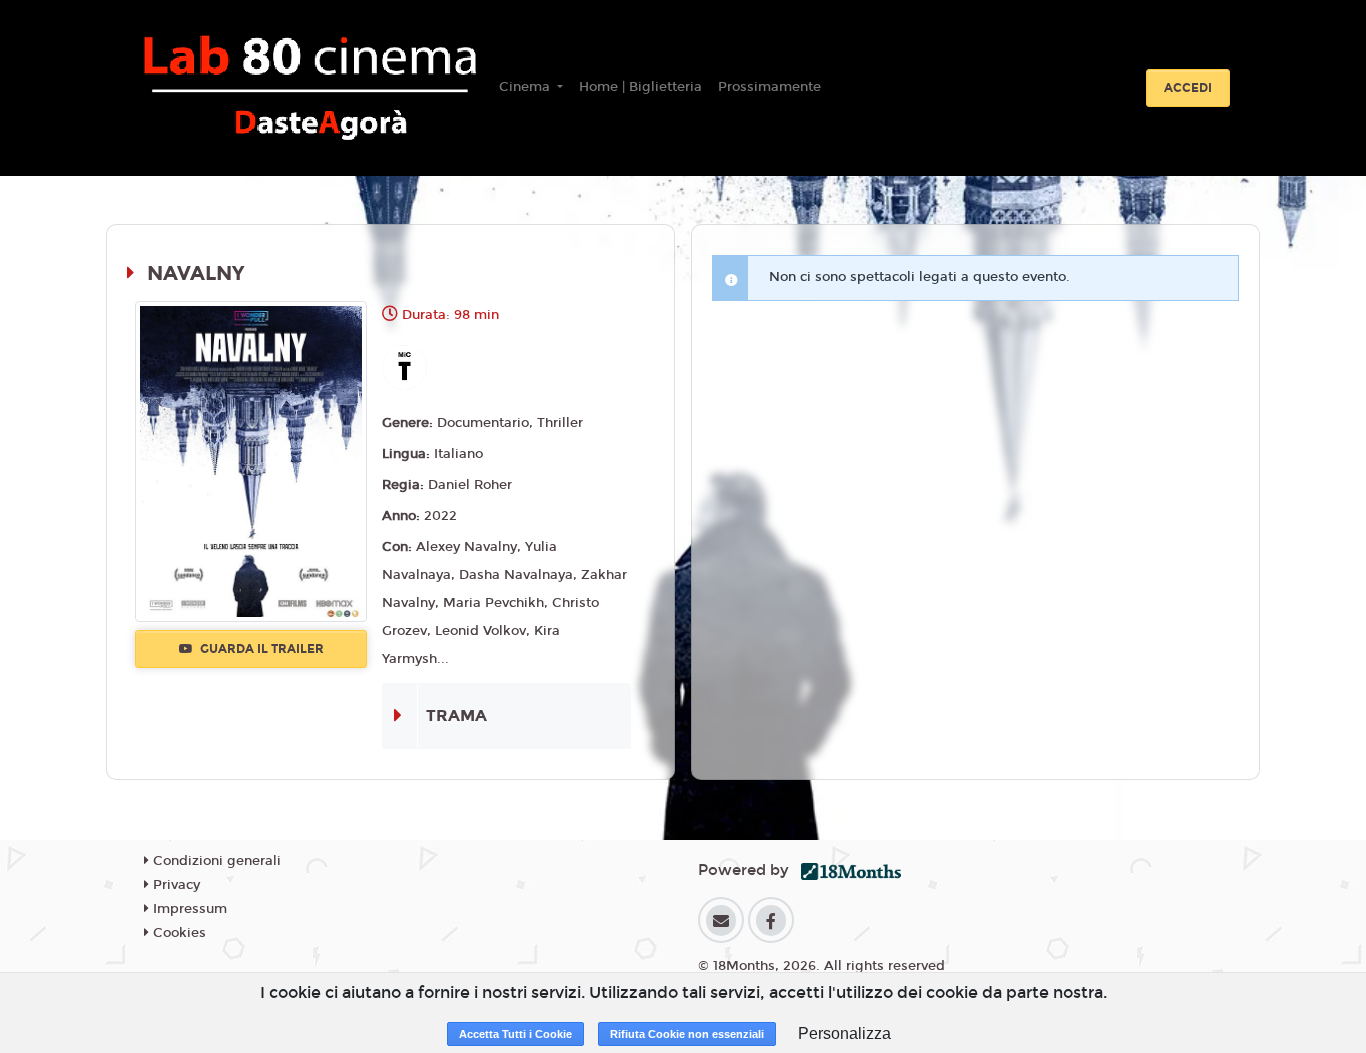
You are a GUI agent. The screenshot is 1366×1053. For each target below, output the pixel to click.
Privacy (174, 885)
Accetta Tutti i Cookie (515, 1034)
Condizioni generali (215, 861)
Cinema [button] (526, 87)
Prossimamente (769, 87)
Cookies (177, 933)
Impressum (188, 909)
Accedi (1188, 88)
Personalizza (844, 1033)
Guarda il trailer (260, 649)
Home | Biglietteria (640, 87)
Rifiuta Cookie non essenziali (687, 1034)
